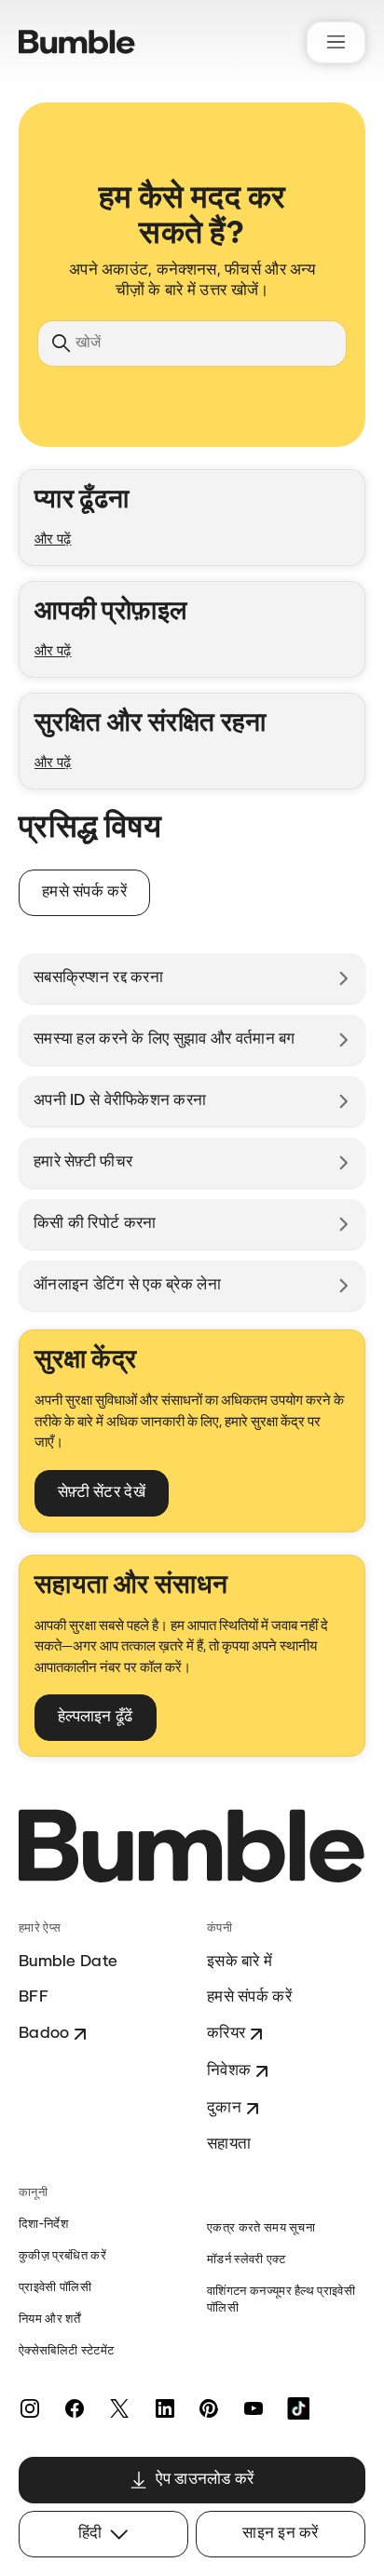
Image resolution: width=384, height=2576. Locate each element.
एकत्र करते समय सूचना (261, 2228)
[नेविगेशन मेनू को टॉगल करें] (336, 42)
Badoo (44, 2034)
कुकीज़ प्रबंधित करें (62, 2256)
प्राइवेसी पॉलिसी (55, 2288)
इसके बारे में (240, 1962)
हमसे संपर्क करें (249, 1997)
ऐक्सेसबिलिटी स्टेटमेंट (66, 2351)
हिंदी (90, 2534)
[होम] (77, 42)
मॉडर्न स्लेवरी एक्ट (246, 2260)
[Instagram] (30, 2408)
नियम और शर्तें (49, 2320)
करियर (226, 2034)
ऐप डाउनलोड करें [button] (205, 2480)
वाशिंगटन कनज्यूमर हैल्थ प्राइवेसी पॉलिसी (281, 2300)
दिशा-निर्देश (43, 2225)
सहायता (229, 2144)
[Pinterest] (209, 2408)
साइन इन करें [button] (281, 2534)
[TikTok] (298, 2408)
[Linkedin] (164, 2408)
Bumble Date (68, 1962)
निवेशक (229, 2071)
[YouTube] (254, 2408)
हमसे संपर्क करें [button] (84, 892)
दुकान (224, 2108)
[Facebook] (75, 2408)
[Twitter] (119, 2408)
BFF (34, 1997)
